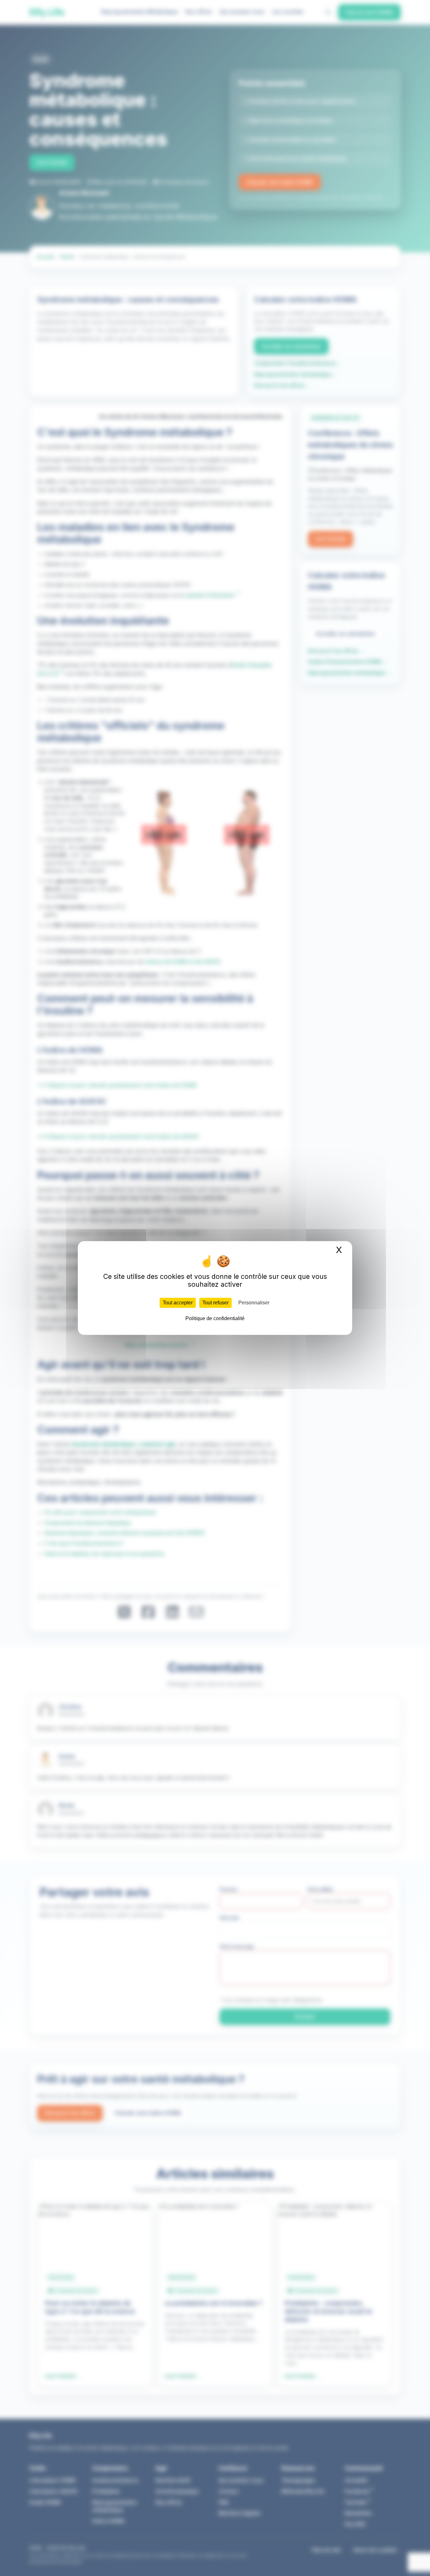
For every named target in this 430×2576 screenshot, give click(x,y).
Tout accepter (178, 1303)
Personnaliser (254, 1303)
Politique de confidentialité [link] (215, 1318)
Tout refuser (215, 1303)
